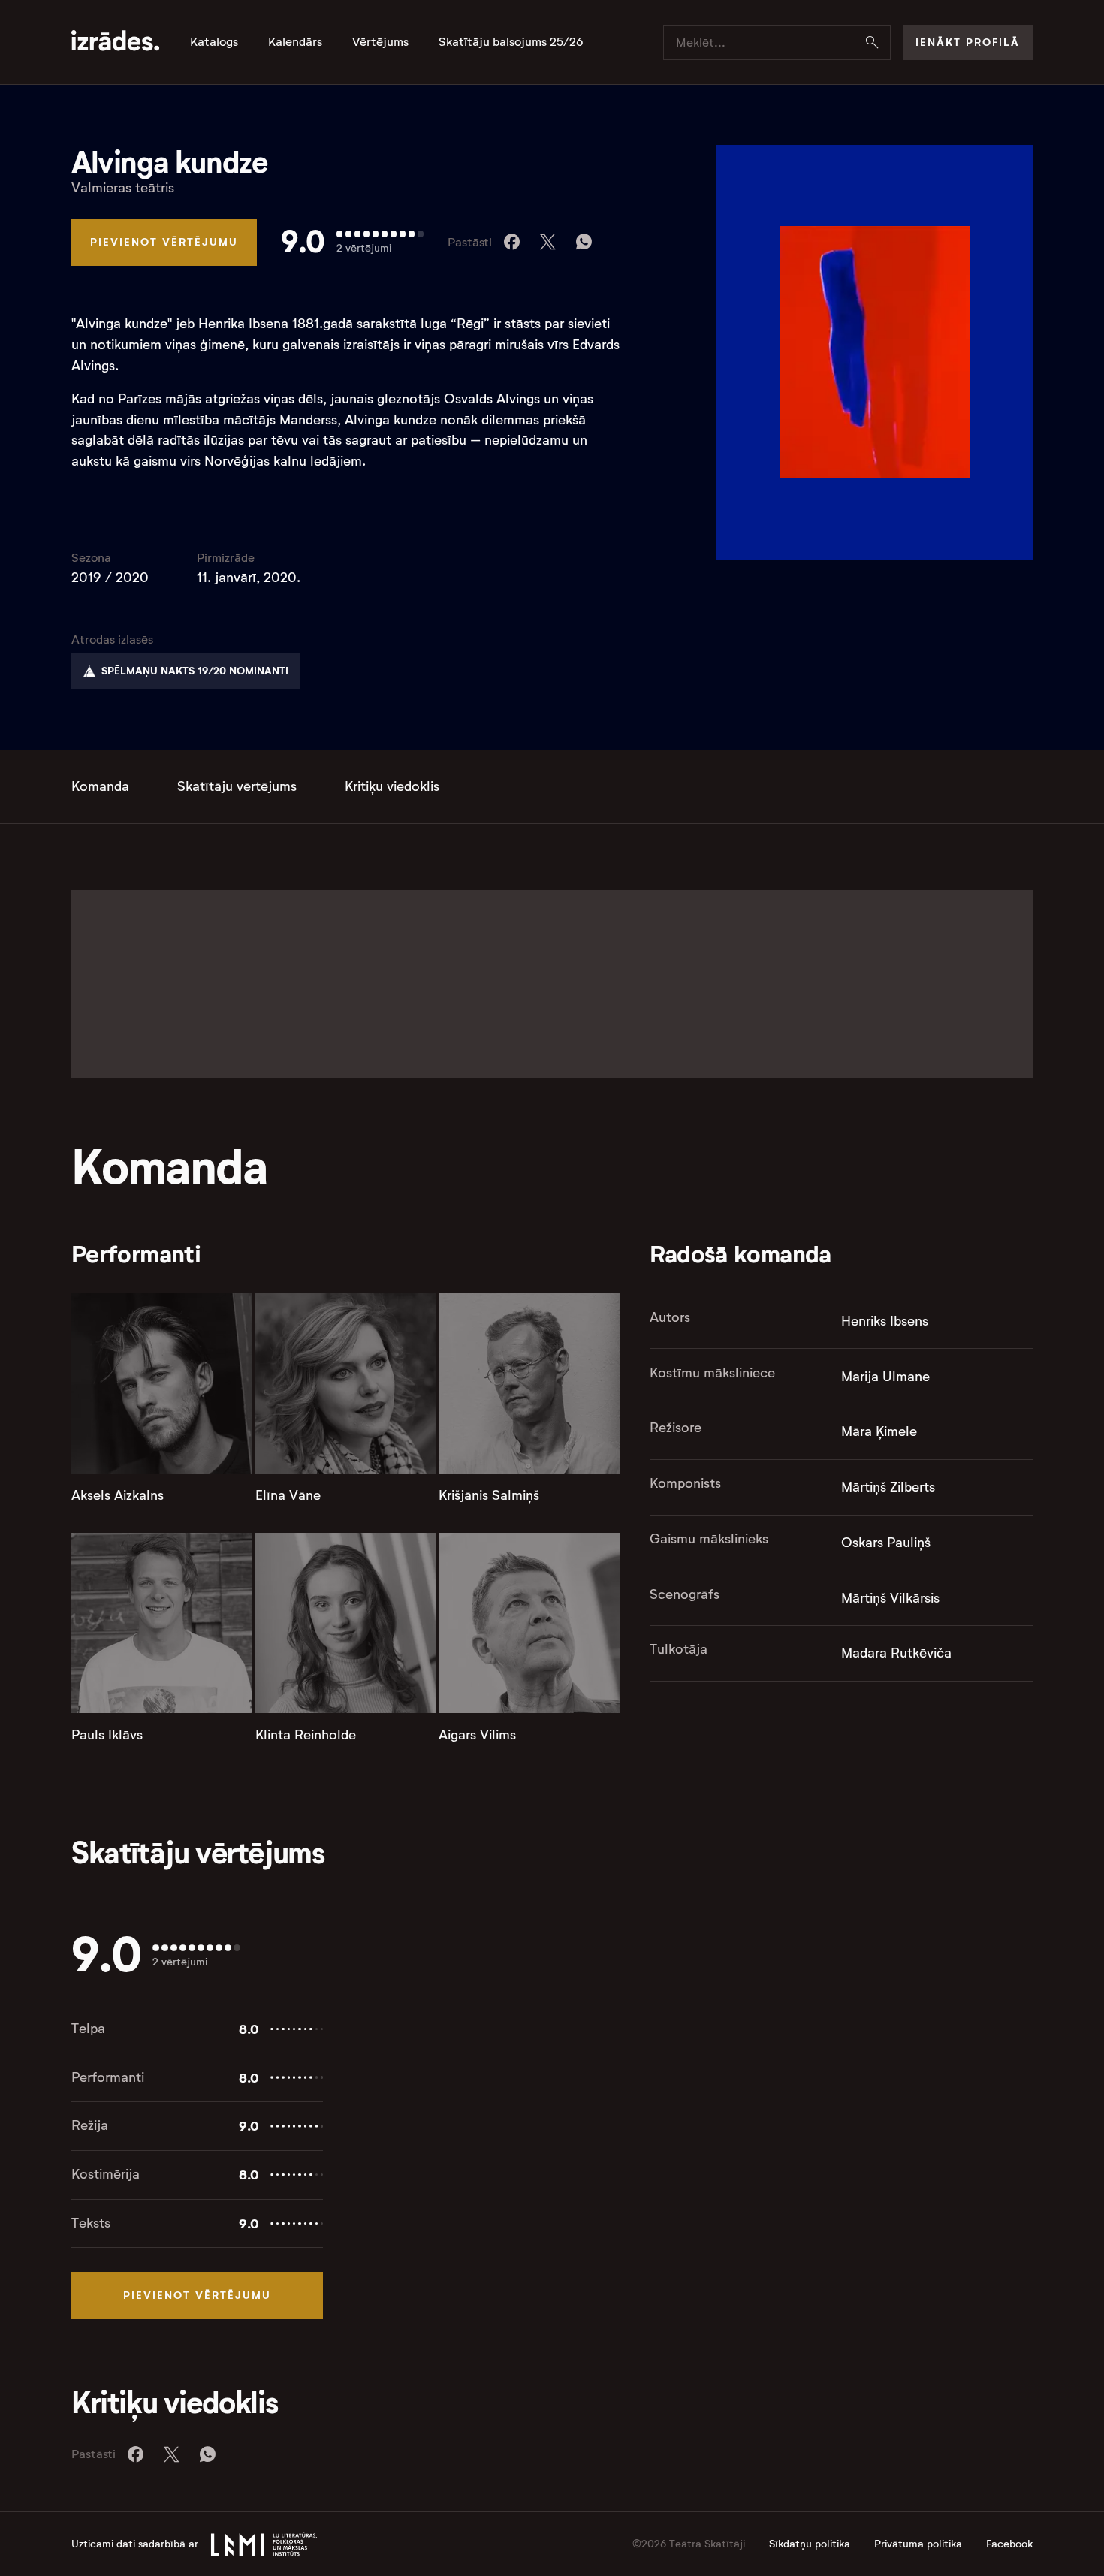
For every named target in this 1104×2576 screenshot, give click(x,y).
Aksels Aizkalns (118, 1495)
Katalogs (214, 42)
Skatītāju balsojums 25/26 (511, 42)
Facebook (1009, 2544)
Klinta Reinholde (306, 1735)
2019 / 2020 (110, 578)
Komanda (100, 786)
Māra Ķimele (879, 1431)
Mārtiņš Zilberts (888, 1487)
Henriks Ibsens (885, 1321)
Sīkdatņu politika (810, 2544)
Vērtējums (380, 42)
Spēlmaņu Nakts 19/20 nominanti (195, 671)
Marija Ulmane (885, 1377)
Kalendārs (295, 42)
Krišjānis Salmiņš (489, 1495)
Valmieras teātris (123, 188)
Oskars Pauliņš (886, 1543)
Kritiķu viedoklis (392, 786)
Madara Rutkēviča (896, 1653)
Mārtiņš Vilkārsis (890, 1598)
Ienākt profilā (968, 42)
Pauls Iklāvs (107, 1735)
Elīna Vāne (288, 1495)
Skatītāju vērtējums (237, 786)
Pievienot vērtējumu (164, 242)
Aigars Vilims (477, 1735)
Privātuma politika (918, 2544)
